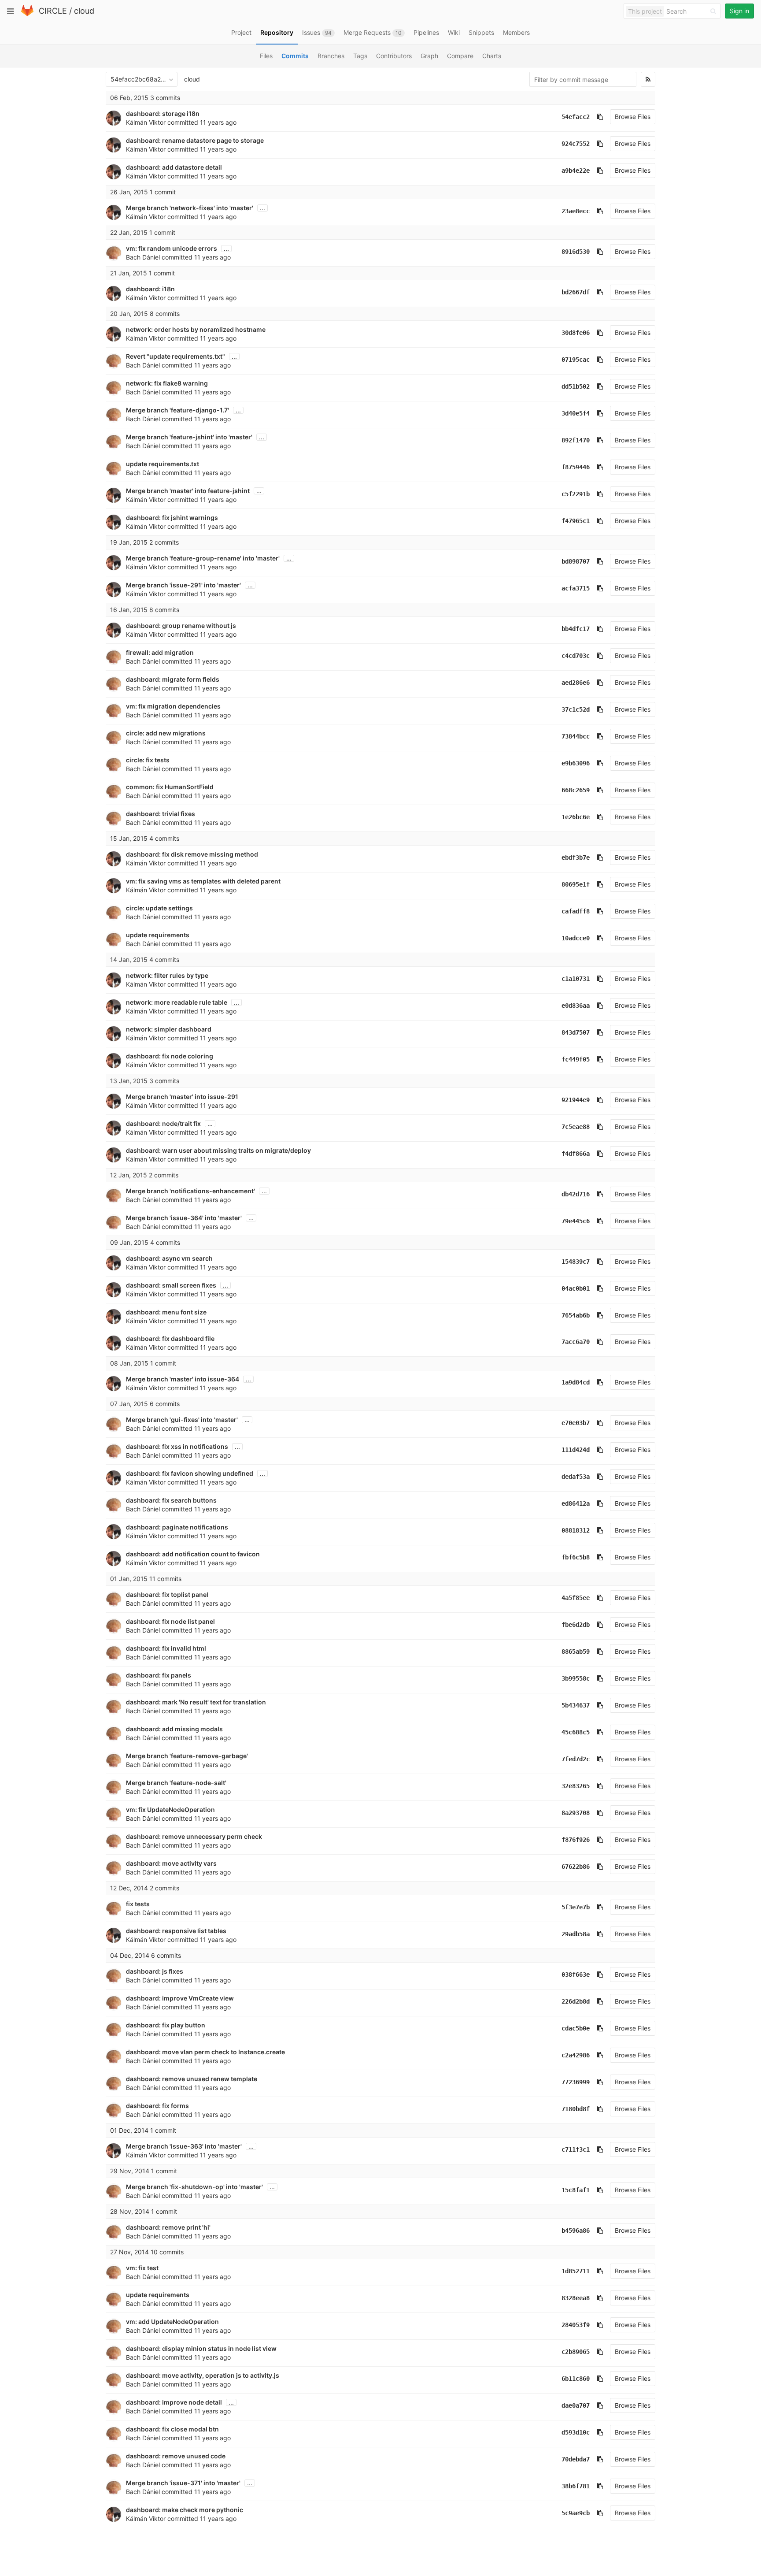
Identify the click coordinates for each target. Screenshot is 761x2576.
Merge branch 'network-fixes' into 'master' (190, 208)
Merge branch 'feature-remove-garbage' (187, 1756)
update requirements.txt (163, 464)
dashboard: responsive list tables (176, 1931)
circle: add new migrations (166, 733)
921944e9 (576, 1100)
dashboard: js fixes (155, 1971)
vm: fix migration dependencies (173, 706)
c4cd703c (576, 656)
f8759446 (576, 467)
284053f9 (576, 2325)
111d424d (576, 1450)
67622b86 (576, 1867)
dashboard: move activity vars (171, 1863)
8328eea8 (576, 2298)
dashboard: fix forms (157, 2106)
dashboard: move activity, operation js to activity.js (203, 2375)
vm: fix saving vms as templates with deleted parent (203, 881)
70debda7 (576, 2459)
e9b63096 (576, 763)
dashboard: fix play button (166, 2025)
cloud (84, 11)
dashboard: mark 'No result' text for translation (196, 1702)
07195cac (576, 360)
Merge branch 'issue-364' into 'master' (184, 1218)
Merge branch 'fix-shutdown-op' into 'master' (194, 2187)
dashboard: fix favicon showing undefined (190, 1473)
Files (266, 56)
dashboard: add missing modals (174, 1729)
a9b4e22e (576, 171)
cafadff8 (576, 911)
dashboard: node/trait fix (163, 1123)
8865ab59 (576, 1652)
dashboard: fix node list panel (170, 1621)
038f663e (576, 1975)
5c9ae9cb (576, 2513)
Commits (295, 56)
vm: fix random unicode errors (172, 248)
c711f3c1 (576, 2149)
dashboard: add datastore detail (174, 167)
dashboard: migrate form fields (173, 679)
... (262, 208)
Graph (429, 56)
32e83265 (576, 1786)
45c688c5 (576, 1732)
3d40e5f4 (576, 413)
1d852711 (576, 2271)
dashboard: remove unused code (176, 2456)
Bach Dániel (143, 257)
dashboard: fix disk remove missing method (192, 854)
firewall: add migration (160, 652)
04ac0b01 (576, 1288)
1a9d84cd (576, 1382)
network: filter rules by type (167, 975)
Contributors (394, 56)
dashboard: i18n (150, 289)
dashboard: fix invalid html (166, 1648)
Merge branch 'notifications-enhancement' (190, 1191)
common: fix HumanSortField (170, 787)
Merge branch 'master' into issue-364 (183, 1379)
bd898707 (576, 561)
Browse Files (633, 117)
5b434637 (576, 1705)
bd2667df (576, 292)
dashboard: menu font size (166, 1312)
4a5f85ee (576, 1598)
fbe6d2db (576, 1625)
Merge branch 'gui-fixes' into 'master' (182, 1420)
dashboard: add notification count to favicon (193, 1554)
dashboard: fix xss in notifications (177, 1446)
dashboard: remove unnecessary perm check (194, 1836)
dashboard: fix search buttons (171, 1500)
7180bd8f (576, 2109)
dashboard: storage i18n (163, 113)
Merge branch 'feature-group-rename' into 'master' (203, 558)
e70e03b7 (576, 1423)
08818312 (576, 1530)
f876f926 (576, 1840)
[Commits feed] (648, 79)
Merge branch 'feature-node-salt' (176, 1783)
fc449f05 (576, 1059)
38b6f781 (576, 2486)
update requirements (158, 935)
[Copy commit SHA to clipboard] (600, 117)
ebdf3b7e (576, 857)
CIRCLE (53, 11)
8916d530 (576, 252)
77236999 (576, 2082)
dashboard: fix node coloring (170, 1056)
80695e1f (576, 884)
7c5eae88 (576, 1127)
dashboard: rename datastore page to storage (195, 140)
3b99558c (576, 1678)
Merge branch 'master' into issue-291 (182, 1097)
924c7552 (576, 144)
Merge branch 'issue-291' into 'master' (183, 585)
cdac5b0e (576, 2028)
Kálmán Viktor (146, 122)
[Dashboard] (27, 14)
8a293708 (576, 1813)
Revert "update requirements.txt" (175, 356)
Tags (360, 56)
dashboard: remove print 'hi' (168, 2227)
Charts (492, 56)
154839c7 (576, 1262)
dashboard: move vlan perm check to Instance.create (205, 2052)
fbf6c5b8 (576, 1557)
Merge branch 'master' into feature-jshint (188, 491)
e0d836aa (576, 1006)
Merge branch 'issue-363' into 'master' (184, 2146)
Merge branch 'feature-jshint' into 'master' (189, 437)
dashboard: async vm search (169, 1258)
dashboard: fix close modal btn (172, 2429)
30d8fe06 (576, 333)
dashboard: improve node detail (174, 2402)
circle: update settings (159, 908)
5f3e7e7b (576, 1907)
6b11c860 (576, 2379)
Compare (460, 56)
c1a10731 (576, 979)
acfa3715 (576, 588)
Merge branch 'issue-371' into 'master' (183, 2483)
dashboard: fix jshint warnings (172, 518)
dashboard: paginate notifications (177, 1527)
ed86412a (576, 1503)
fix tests (138, 1904)
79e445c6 (576, 1221)
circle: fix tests (148, 760)
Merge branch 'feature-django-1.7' (177, 410)
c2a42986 (576, 2055)
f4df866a (576, 1154)
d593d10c (576, 2432)
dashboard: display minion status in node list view (201, 2348)
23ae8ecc (576, 211)
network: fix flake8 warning (167, 383)
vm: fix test (142, 2268)
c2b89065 (576, 2352)
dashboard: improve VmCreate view (180, 1998)
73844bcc (576, 736)
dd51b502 (576, 386)
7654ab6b (576, 1315)
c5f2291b (576, 494)
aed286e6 (576, 683)
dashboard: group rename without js (181, 625)
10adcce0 (576, 938)
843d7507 (576, 1032)
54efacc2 (576, 117)
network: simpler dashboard (169, 1029)
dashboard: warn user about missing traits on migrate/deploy (218, 1150)
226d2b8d (576, 2001)
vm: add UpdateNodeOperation (172, 2322)
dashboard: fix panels (159, 1675)
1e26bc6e (576, 817)
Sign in (739, 11)
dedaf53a (576, 1477)
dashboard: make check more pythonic (185, 2510)
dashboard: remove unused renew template (192, 2079)
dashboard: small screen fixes (171, 1285)
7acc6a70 (576, 1342)
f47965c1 (576, 521)
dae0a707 (576, 2405)
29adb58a (576, 1934)
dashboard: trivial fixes (161, 814)
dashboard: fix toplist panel (167, 1594)
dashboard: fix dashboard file (170, 1338)
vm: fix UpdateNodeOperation (170, 1810)
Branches (331, 56)
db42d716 (576, 1194)
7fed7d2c (576, 1759)
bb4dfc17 (576, 629)
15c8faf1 (576, 2190)
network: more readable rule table (177, 1002)
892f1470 (576, 440)
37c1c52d (576, 709)
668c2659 (576, 790)
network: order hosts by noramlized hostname (196, 329)
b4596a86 (576, 2231)
